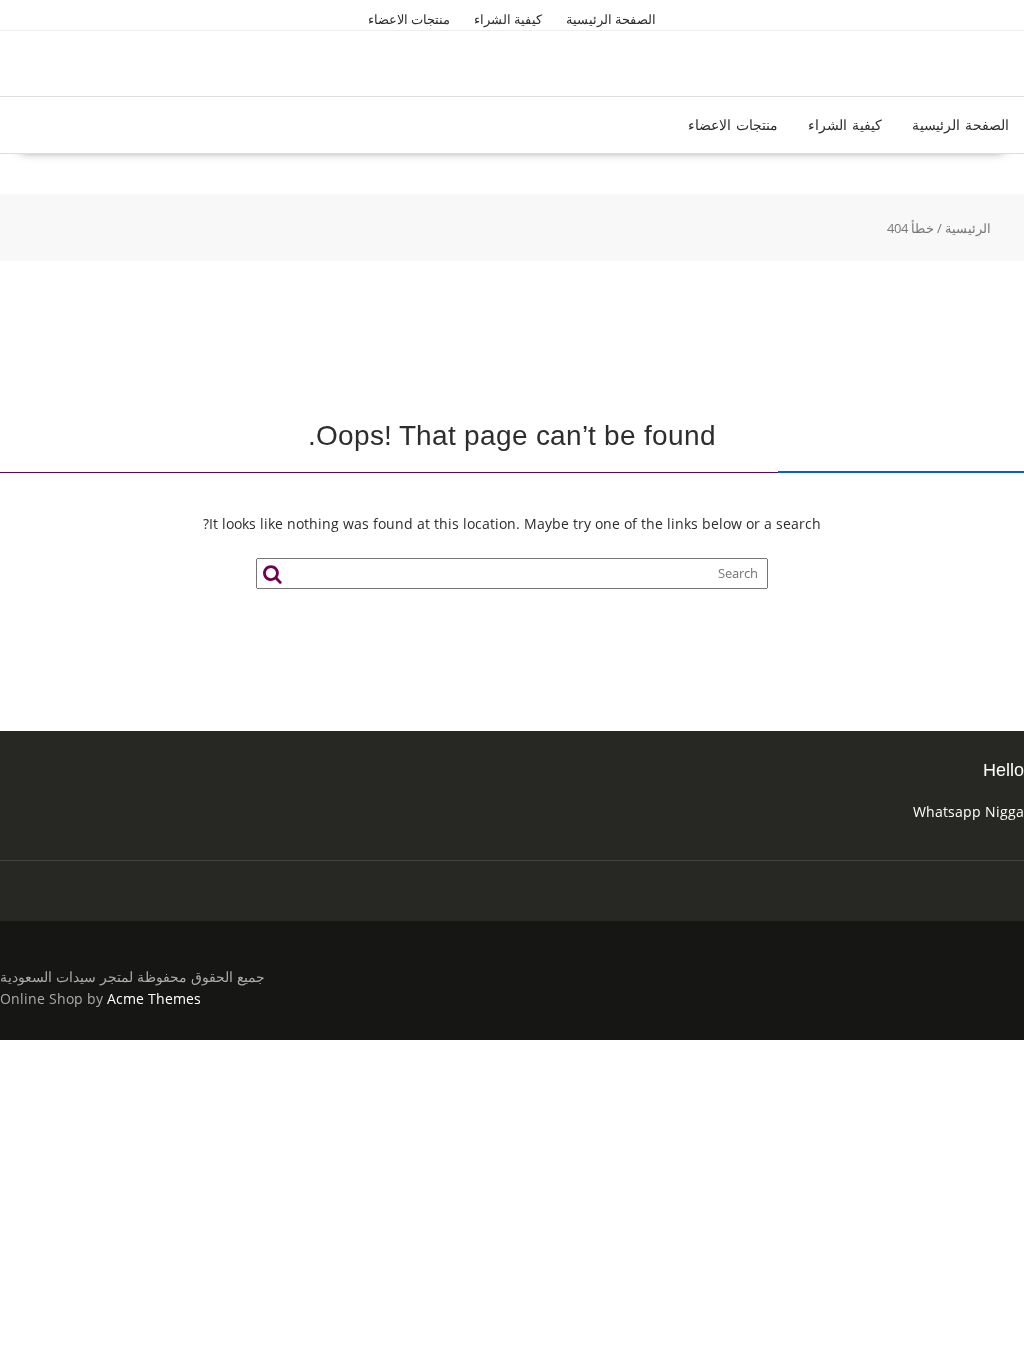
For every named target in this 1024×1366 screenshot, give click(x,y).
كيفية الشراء (508, 19)
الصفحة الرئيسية (611, 19)
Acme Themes (154, 998)
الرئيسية (968, 228)
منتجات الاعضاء (409, 19)
